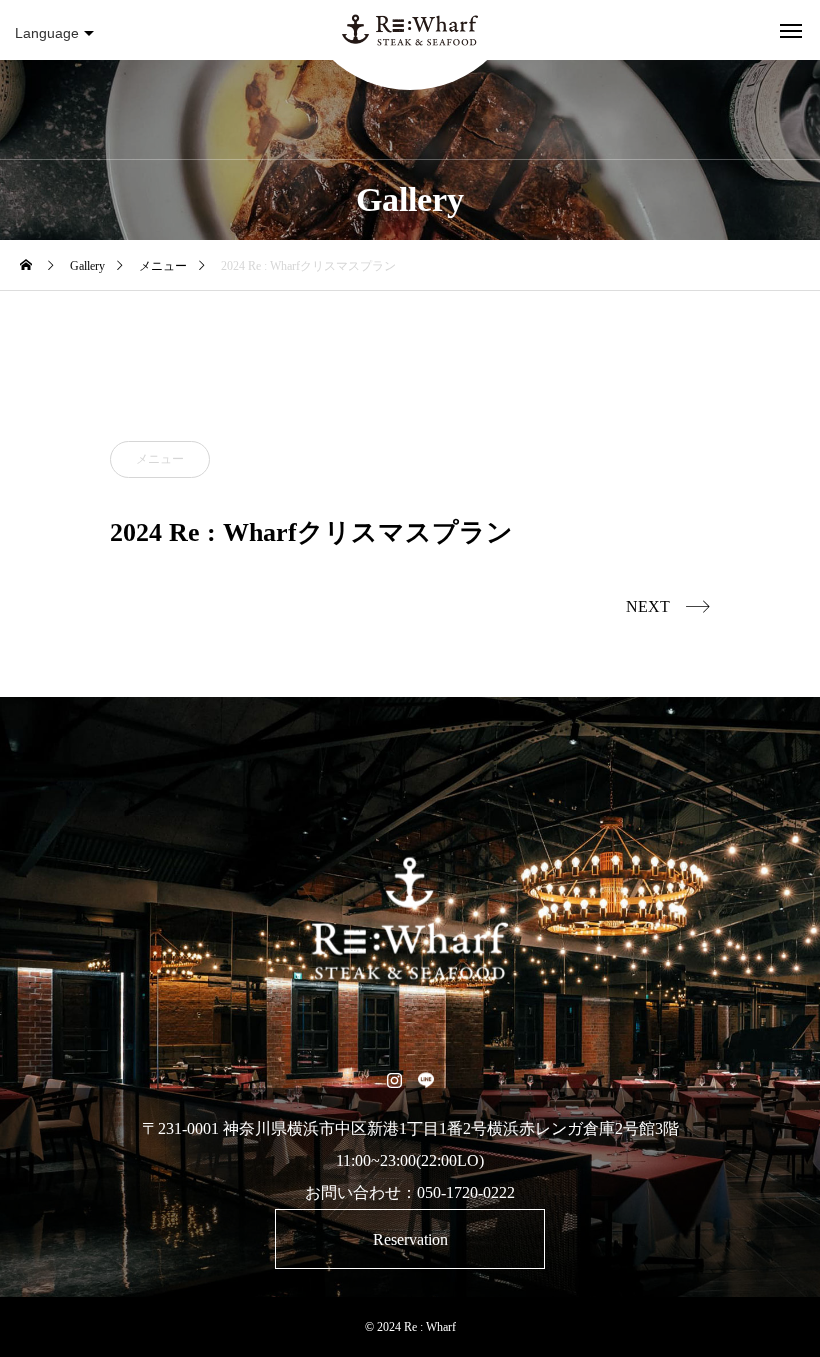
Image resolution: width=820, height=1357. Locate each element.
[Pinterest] (425, 1079)
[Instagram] (394, 1079)
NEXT (648, 606)
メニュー (160, 459)
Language (47, 33)
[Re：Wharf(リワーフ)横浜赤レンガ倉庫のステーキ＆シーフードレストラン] (410, 30)
